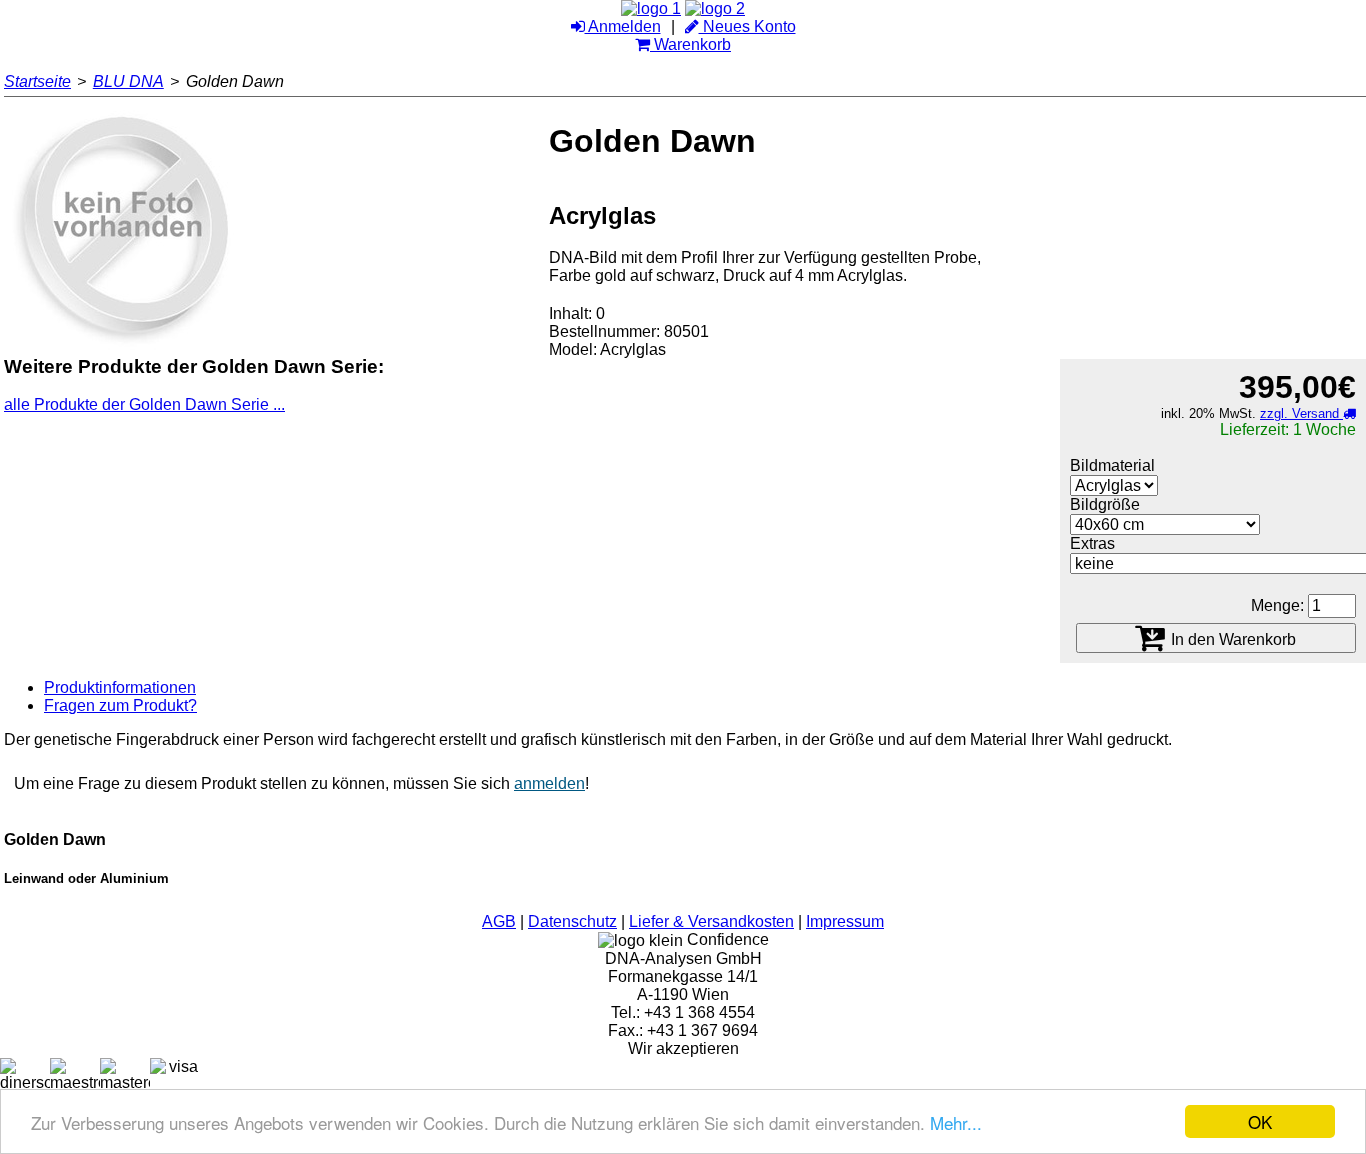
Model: (573, 349)
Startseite (37, 81)
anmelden (549, 783)
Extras (1092, 543)
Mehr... (956, 1122)
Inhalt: (570, 313)
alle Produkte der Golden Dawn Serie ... (144, 404)
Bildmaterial (1112, 465)
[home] (651, 8)
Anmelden (623, 26)
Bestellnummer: (604, 331)
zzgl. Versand (1301, 413)
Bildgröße (1105, 504)
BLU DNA (128, 81)
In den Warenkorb (1231, 640)
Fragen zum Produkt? (120, 705)
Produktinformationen (120, 687)
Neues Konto (747, 26)
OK (1260, 1121)
